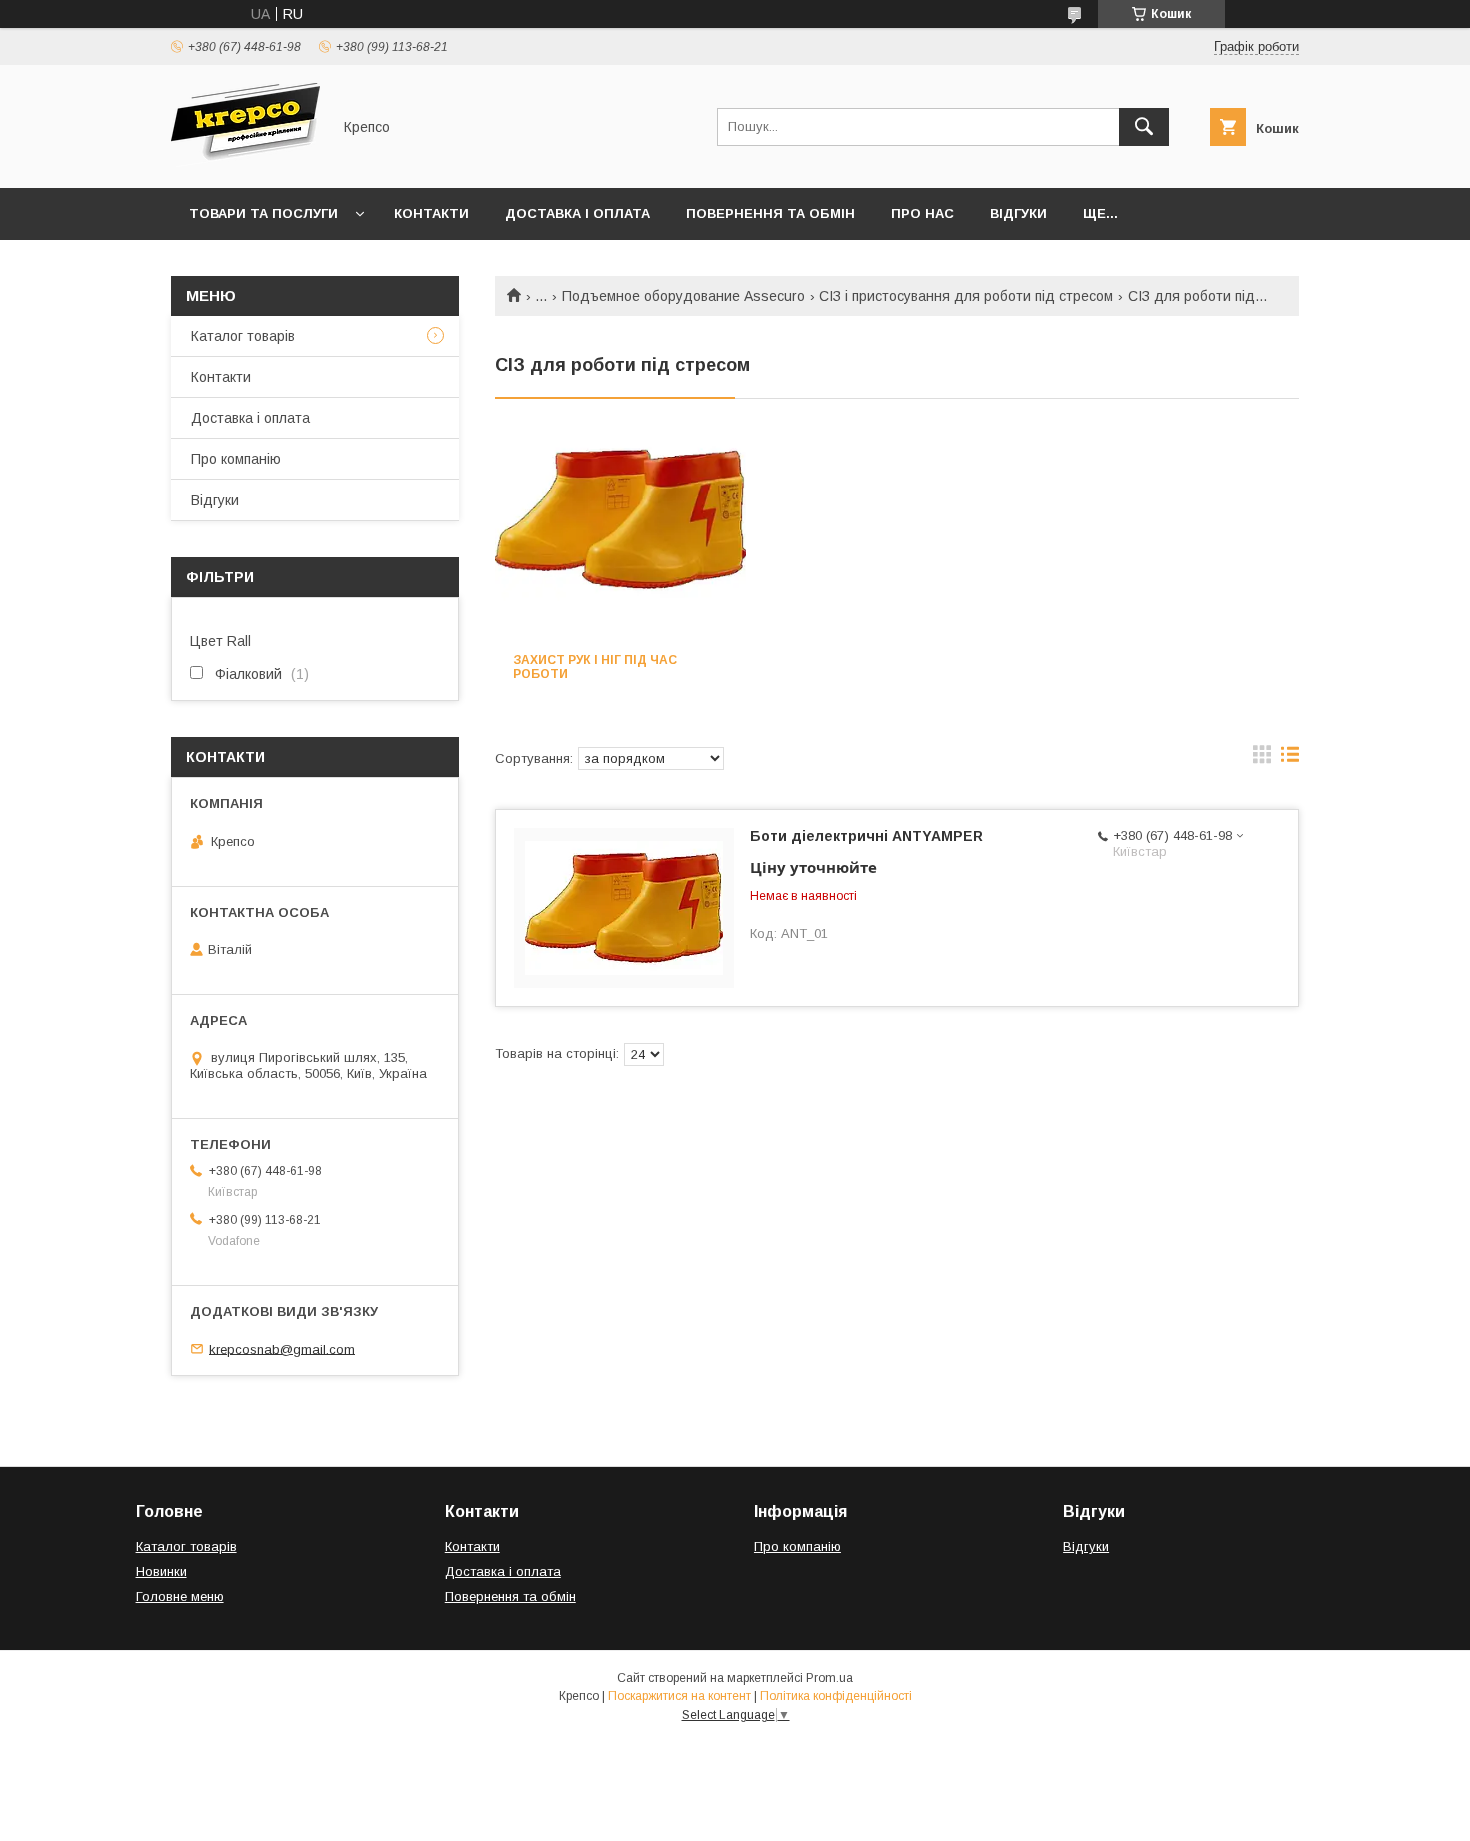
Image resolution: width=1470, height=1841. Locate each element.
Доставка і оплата (577, 213)
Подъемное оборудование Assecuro (683, 296)
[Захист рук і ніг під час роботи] (620, 535)
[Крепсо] (245, 162)
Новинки (161, 1571)
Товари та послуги (263, 213)
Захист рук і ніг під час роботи (595, 667)
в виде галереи (1262, 759)
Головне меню (180, 1596)
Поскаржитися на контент (679, 1696)
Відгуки (1018, 213)
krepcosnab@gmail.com (282, 1348)
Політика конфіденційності (836, 1696)
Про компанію (236, 459)
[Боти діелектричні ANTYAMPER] (624, 908)
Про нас (922, 213)
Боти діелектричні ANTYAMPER (866, 836)
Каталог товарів (243, 336)
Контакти (431, 213)
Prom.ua (829, 1678)
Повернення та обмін (770, 213)
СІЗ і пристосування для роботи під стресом (966, 296)
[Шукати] (1144, 127)
